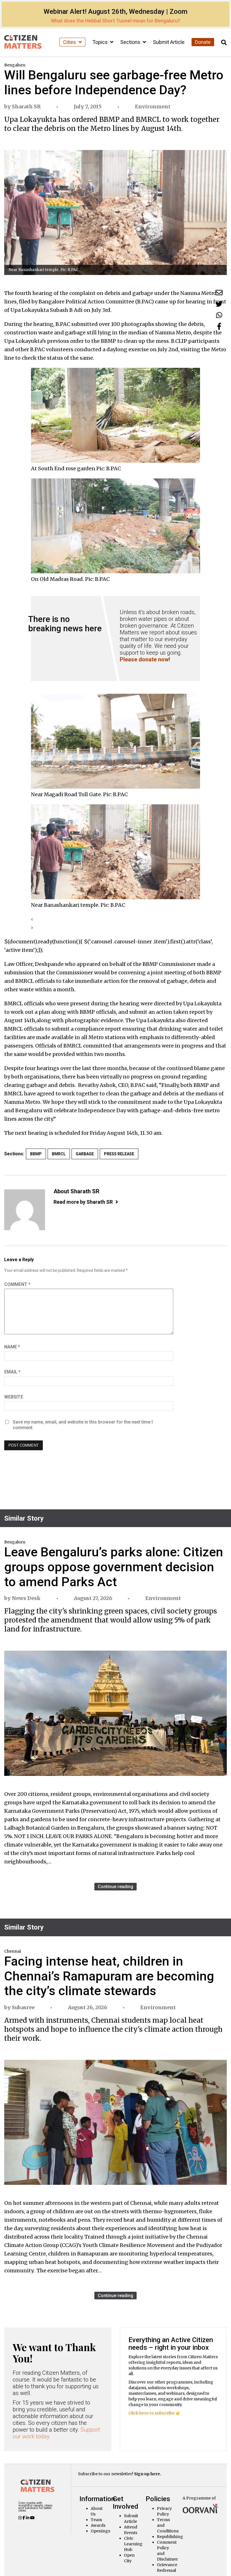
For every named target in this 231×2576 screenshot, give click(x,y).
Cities (70, 42)
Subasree (23, 2007)
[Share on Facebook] (219, 326)
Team (96, 2520)
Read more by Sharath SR (83, 1202)
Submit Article (169, 42)
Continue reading (115, 1887)
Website (14, 1397)
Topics (101, 42)
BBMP (36, 1154)
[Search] (224, 43)
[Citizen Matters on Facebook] (24, 2518)
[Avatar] (25, 1210)
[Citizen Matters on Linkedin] (28, 2518)
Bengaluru (15, 65)
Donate (203, 42)
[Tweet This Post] (219, 304)
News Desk (26, 1598)
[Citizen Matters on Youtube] (32, 2518)
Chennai (13, 1951)
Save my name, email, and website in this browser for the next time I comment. (83, 1425)
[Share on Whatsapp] (219, 315)
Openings (100, 2531)
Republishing (170, 2537)
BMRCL (59, 1154)
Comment (17, 1284)
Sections (131, 42)
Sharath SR (26, 107)
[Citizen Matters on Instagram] (20, 2518)
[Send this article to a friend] (219, 293)
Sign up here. (148, 2474)
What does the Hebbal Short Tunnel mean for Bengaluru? (115, 21)
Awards (98, 2525)
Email (12, 1372)
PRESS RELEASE (119, 1154)
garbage (85, 1154)
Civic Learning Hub (133, 2544)
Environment (153, 107)
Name (12, 1347)
